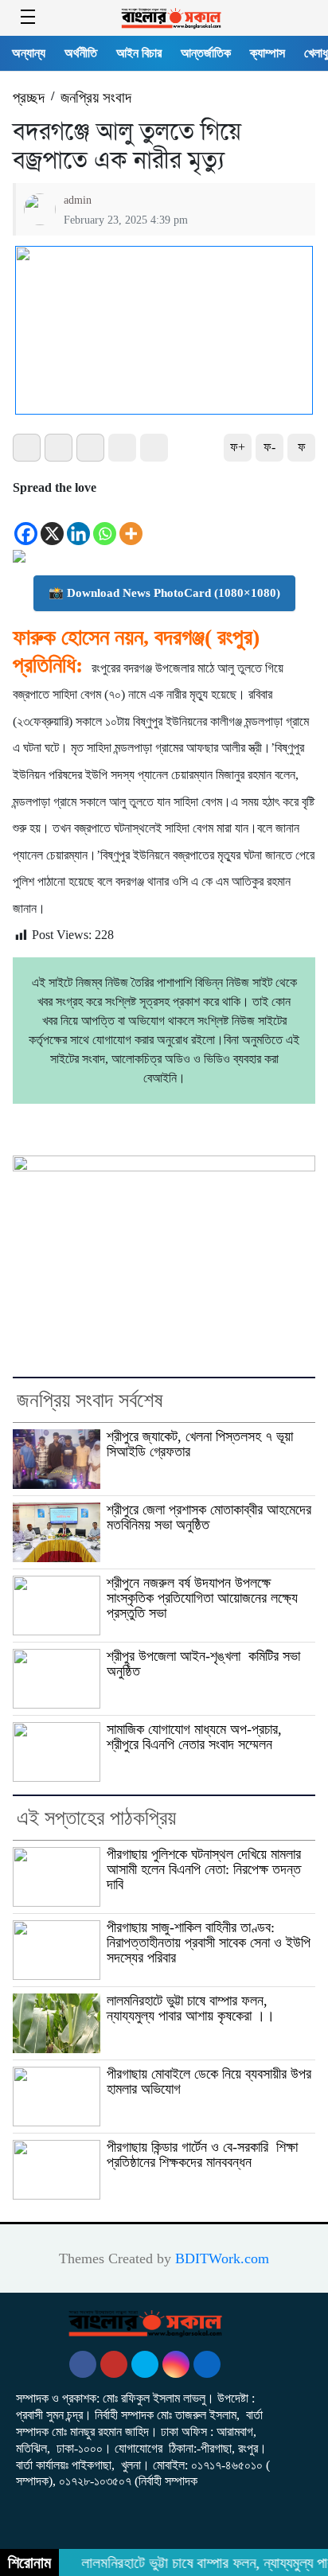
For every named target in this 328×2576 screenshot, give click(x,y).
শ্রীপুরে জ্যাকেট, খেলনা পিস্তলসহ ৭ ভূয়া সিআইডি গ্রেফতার (200, 1444)
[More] (131, 523)
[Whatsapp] (105, 523)
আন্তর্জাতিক (206, 53)
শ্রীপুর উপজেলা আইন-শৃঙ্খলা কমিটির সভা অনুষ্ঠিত (203, 1664)
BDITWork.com (222, 2258)
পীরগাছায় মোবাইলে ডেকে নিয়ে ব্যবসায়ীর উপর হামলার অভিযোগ (209, 2081)
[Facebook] (26, 523)
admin (78, 200)
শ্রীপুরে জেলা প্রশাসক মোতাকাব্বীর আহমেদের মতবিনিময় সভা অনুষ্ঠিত (209, 1517)
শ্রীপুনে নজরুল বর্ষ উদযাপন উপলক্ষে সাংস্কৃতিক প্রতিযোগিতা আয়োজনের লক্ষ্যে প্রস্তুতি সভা (202, 1598)
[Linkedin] (78, 523)
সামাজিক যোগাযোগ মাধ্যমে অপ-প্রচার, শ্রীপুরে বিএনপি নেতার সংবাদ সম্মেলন (194, 1737)
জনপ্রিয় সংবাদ (96, 97)
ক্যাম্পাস (267, 53)
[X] (52, 523)
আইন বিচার (139, 53)
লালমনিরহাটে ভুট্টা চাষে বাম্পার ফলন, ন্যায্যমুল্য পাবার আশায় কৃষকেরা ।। (191, 2008)
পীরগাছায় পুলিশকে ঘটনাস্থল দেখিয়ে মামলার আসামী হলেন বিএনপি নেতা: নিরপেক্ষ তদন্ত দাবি (204, 1869)
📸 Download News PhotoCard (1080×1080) (164, 593)
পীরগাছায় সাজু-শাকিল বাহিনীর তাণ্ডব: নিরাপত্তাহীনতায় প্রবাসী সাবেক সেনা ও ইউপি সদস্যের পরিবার (209, 1943)
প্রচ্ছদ (29, 97)
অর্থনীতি (81, 53)
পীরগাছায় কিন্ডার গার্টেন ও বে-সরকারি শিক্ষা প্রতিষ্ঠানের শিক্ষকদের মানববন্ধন (202, 2155)
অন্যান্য (29, 53)
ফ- (269, 447)
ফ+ (238, 447)
